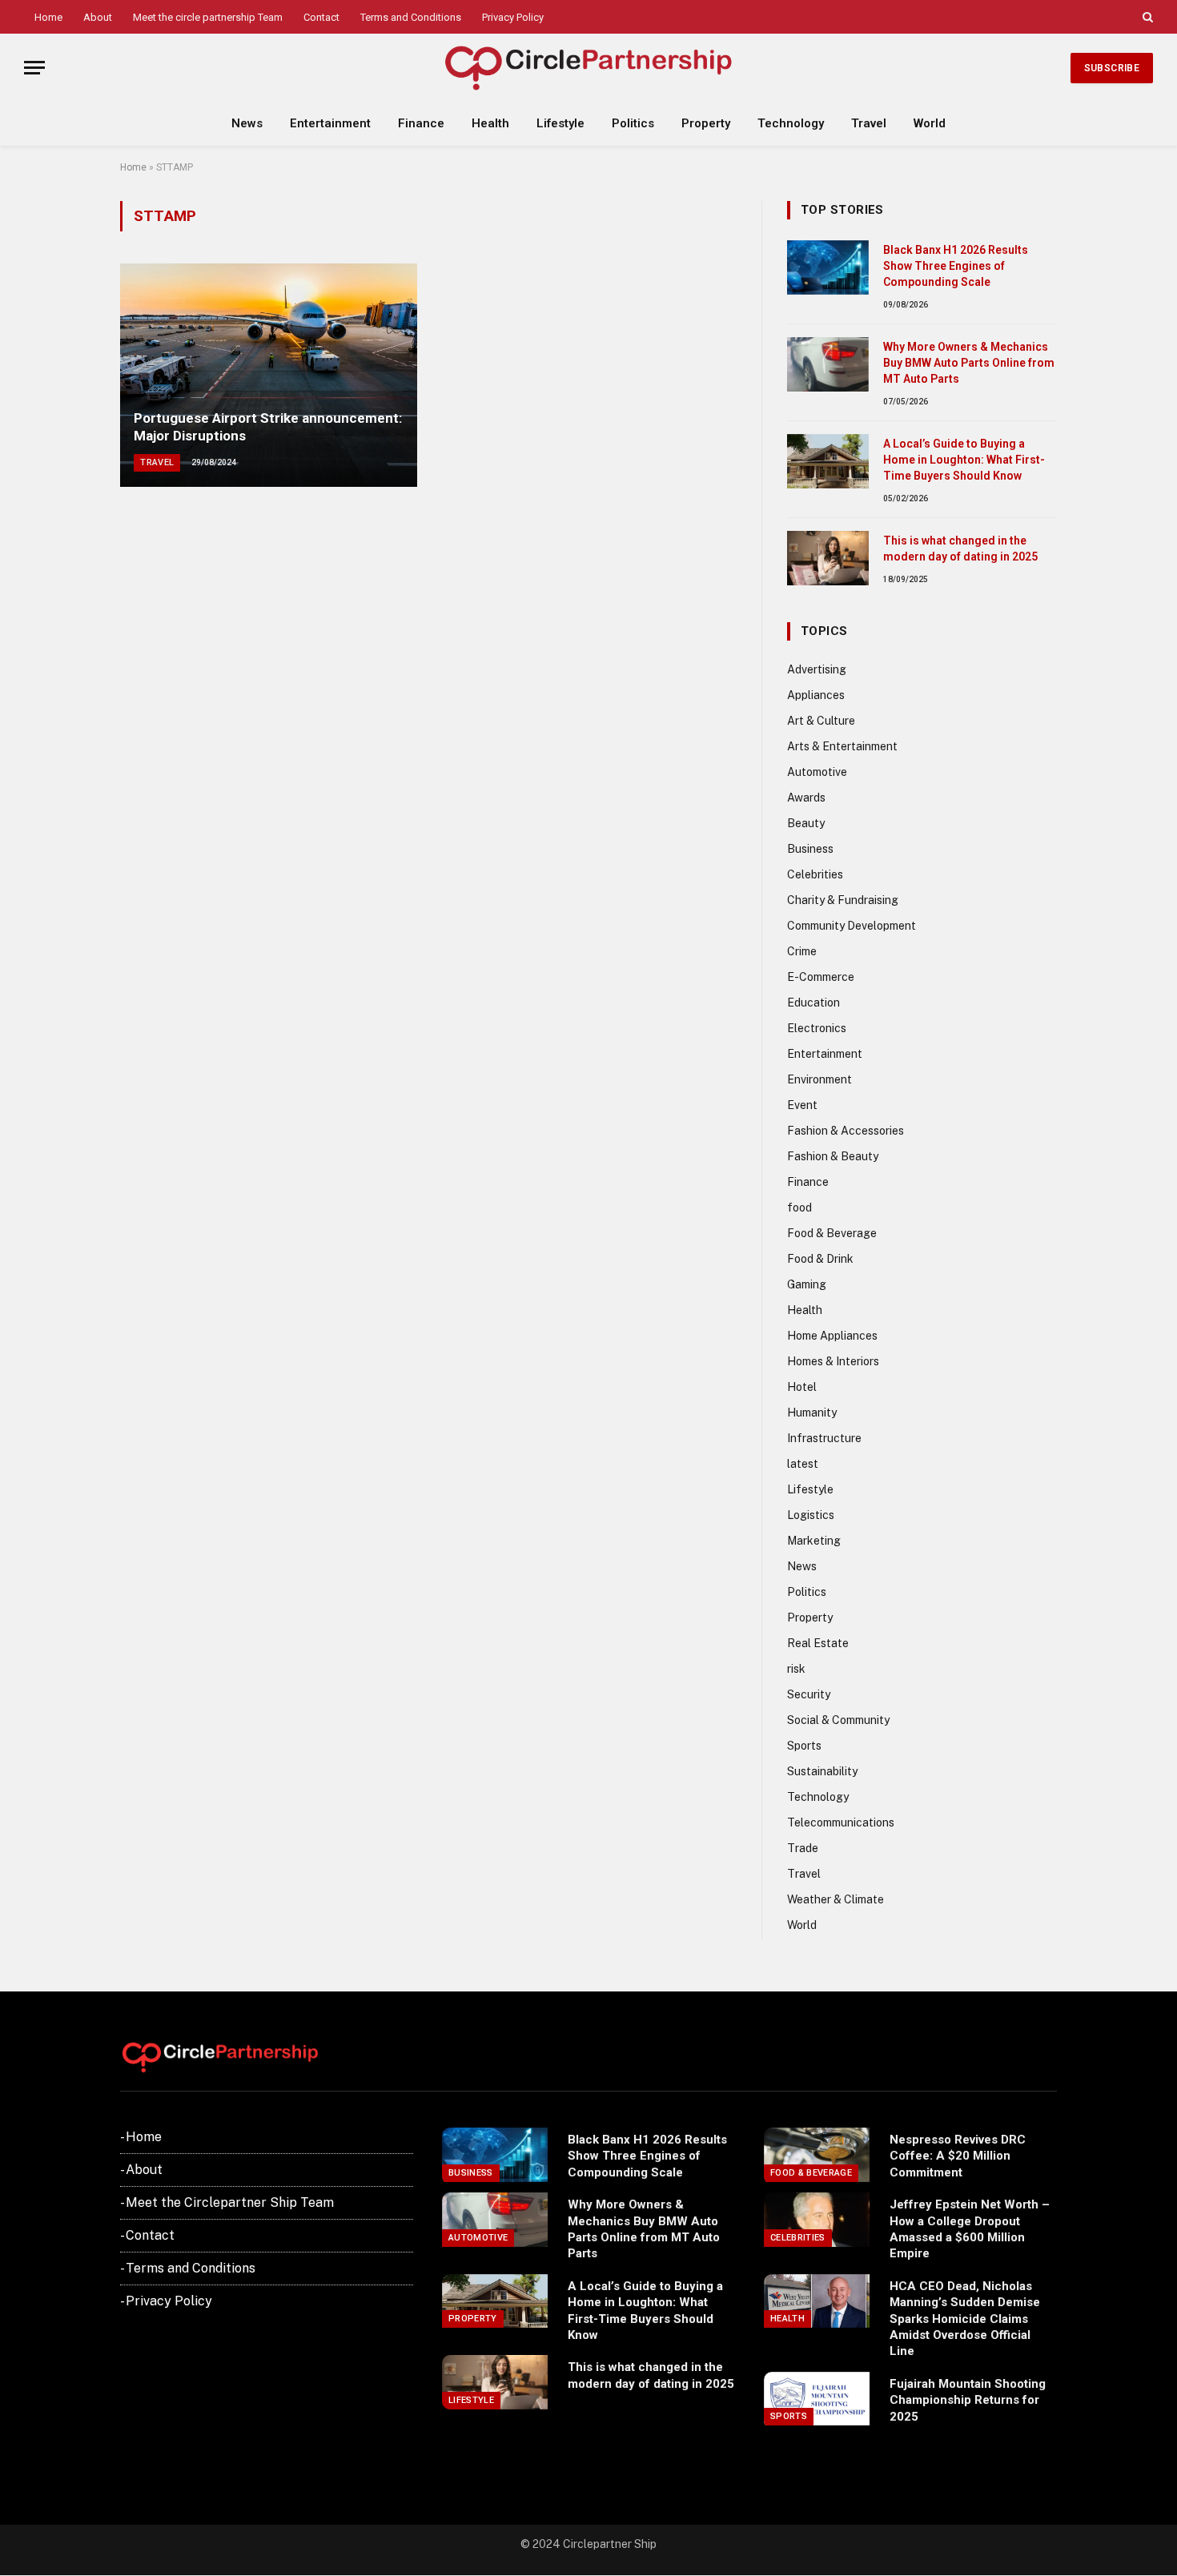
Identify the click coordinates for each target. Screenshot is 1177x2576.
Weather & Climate (836, 1899)
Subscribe (1112, 68)
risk (796, 1669)
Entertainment (330, 123)
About (98, 17)
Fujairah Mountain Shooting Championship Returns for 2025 (968, 2400)
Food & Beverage (832, 1233)
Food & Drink (820, 1259)
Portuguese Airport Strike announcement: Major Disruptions (268, 427)
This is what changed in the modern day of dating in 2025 (960, 549)
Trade (803, 1848)
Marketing (814, 1541)
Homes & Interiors (833, 1361)
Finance (421, 123)
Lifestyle (560, 123)
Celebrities (815, 874)
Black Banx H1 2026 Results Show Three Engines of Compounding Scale (956, 266)
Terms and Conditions (411, 17)
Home (48, 17)
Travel (869, 123)
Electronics (817, 1028)
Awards (806, 798)
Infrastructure (824, 1438)
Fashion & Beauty (833, 1156)
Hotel (802, 1387)
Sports (804, 1746)
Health (490, 123)
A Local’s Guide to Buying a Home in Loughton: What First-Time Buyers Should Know (964, 460)
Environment (819, 1079)
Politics (633, 123)
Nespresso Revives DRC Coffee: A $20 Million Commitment (958, 2156)
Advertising (817, 669)
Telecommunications (841, 1822)
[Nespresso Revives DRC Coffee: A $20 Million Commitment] (817, 2155)
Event (802, 1105)
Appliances (816, 695)
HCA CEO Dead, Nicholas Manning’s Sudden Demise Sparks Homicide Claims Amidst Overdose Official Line (965, 2319)
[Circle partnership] (588, 68)
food (799, 1208)
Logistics (811, 1515)
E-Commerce (821, 977)
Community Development (852, 926)
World (930, 123)
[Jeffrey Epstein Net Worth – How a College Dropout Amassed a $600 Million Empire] (817, 2220)
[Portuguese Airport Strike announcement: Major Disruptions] (269, 375)
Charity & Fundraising (843, 900)
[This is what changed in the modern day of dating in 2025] (828, 558)
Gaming (807, 1284)
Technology (791, 123)
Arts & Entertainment (842, 746)
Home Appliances (832, 1336)
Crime (802, 951)
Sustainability (822, 1771)
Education (813, 1003)
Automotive (817, 772)
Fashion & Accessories (846, 1131)
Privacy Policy (513, 17)
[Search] (1146, 17)
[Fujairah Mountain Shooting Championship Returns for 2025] (817, 2399)
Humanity (812, 1413)
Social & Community (838, 1720)
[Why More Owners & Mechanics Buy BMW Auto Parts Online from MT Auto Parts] (828, 364)
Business (810, 849)
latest (803, 1464)
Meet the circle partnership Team (208, 17)
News (247, 123)
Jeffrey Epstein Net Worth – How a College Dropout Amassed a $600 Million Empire (970, 2229)
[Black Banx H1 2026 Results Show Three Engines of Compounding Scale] (828, 267)
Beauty (806, 823)
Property (706, 123)
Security (809, 1694)
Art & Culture (821, 721)
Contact (321, 17)
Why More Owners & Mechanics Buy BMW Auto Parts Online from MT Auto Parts (969, 363)
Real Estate (818, 1643)
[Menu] (34, 68)
